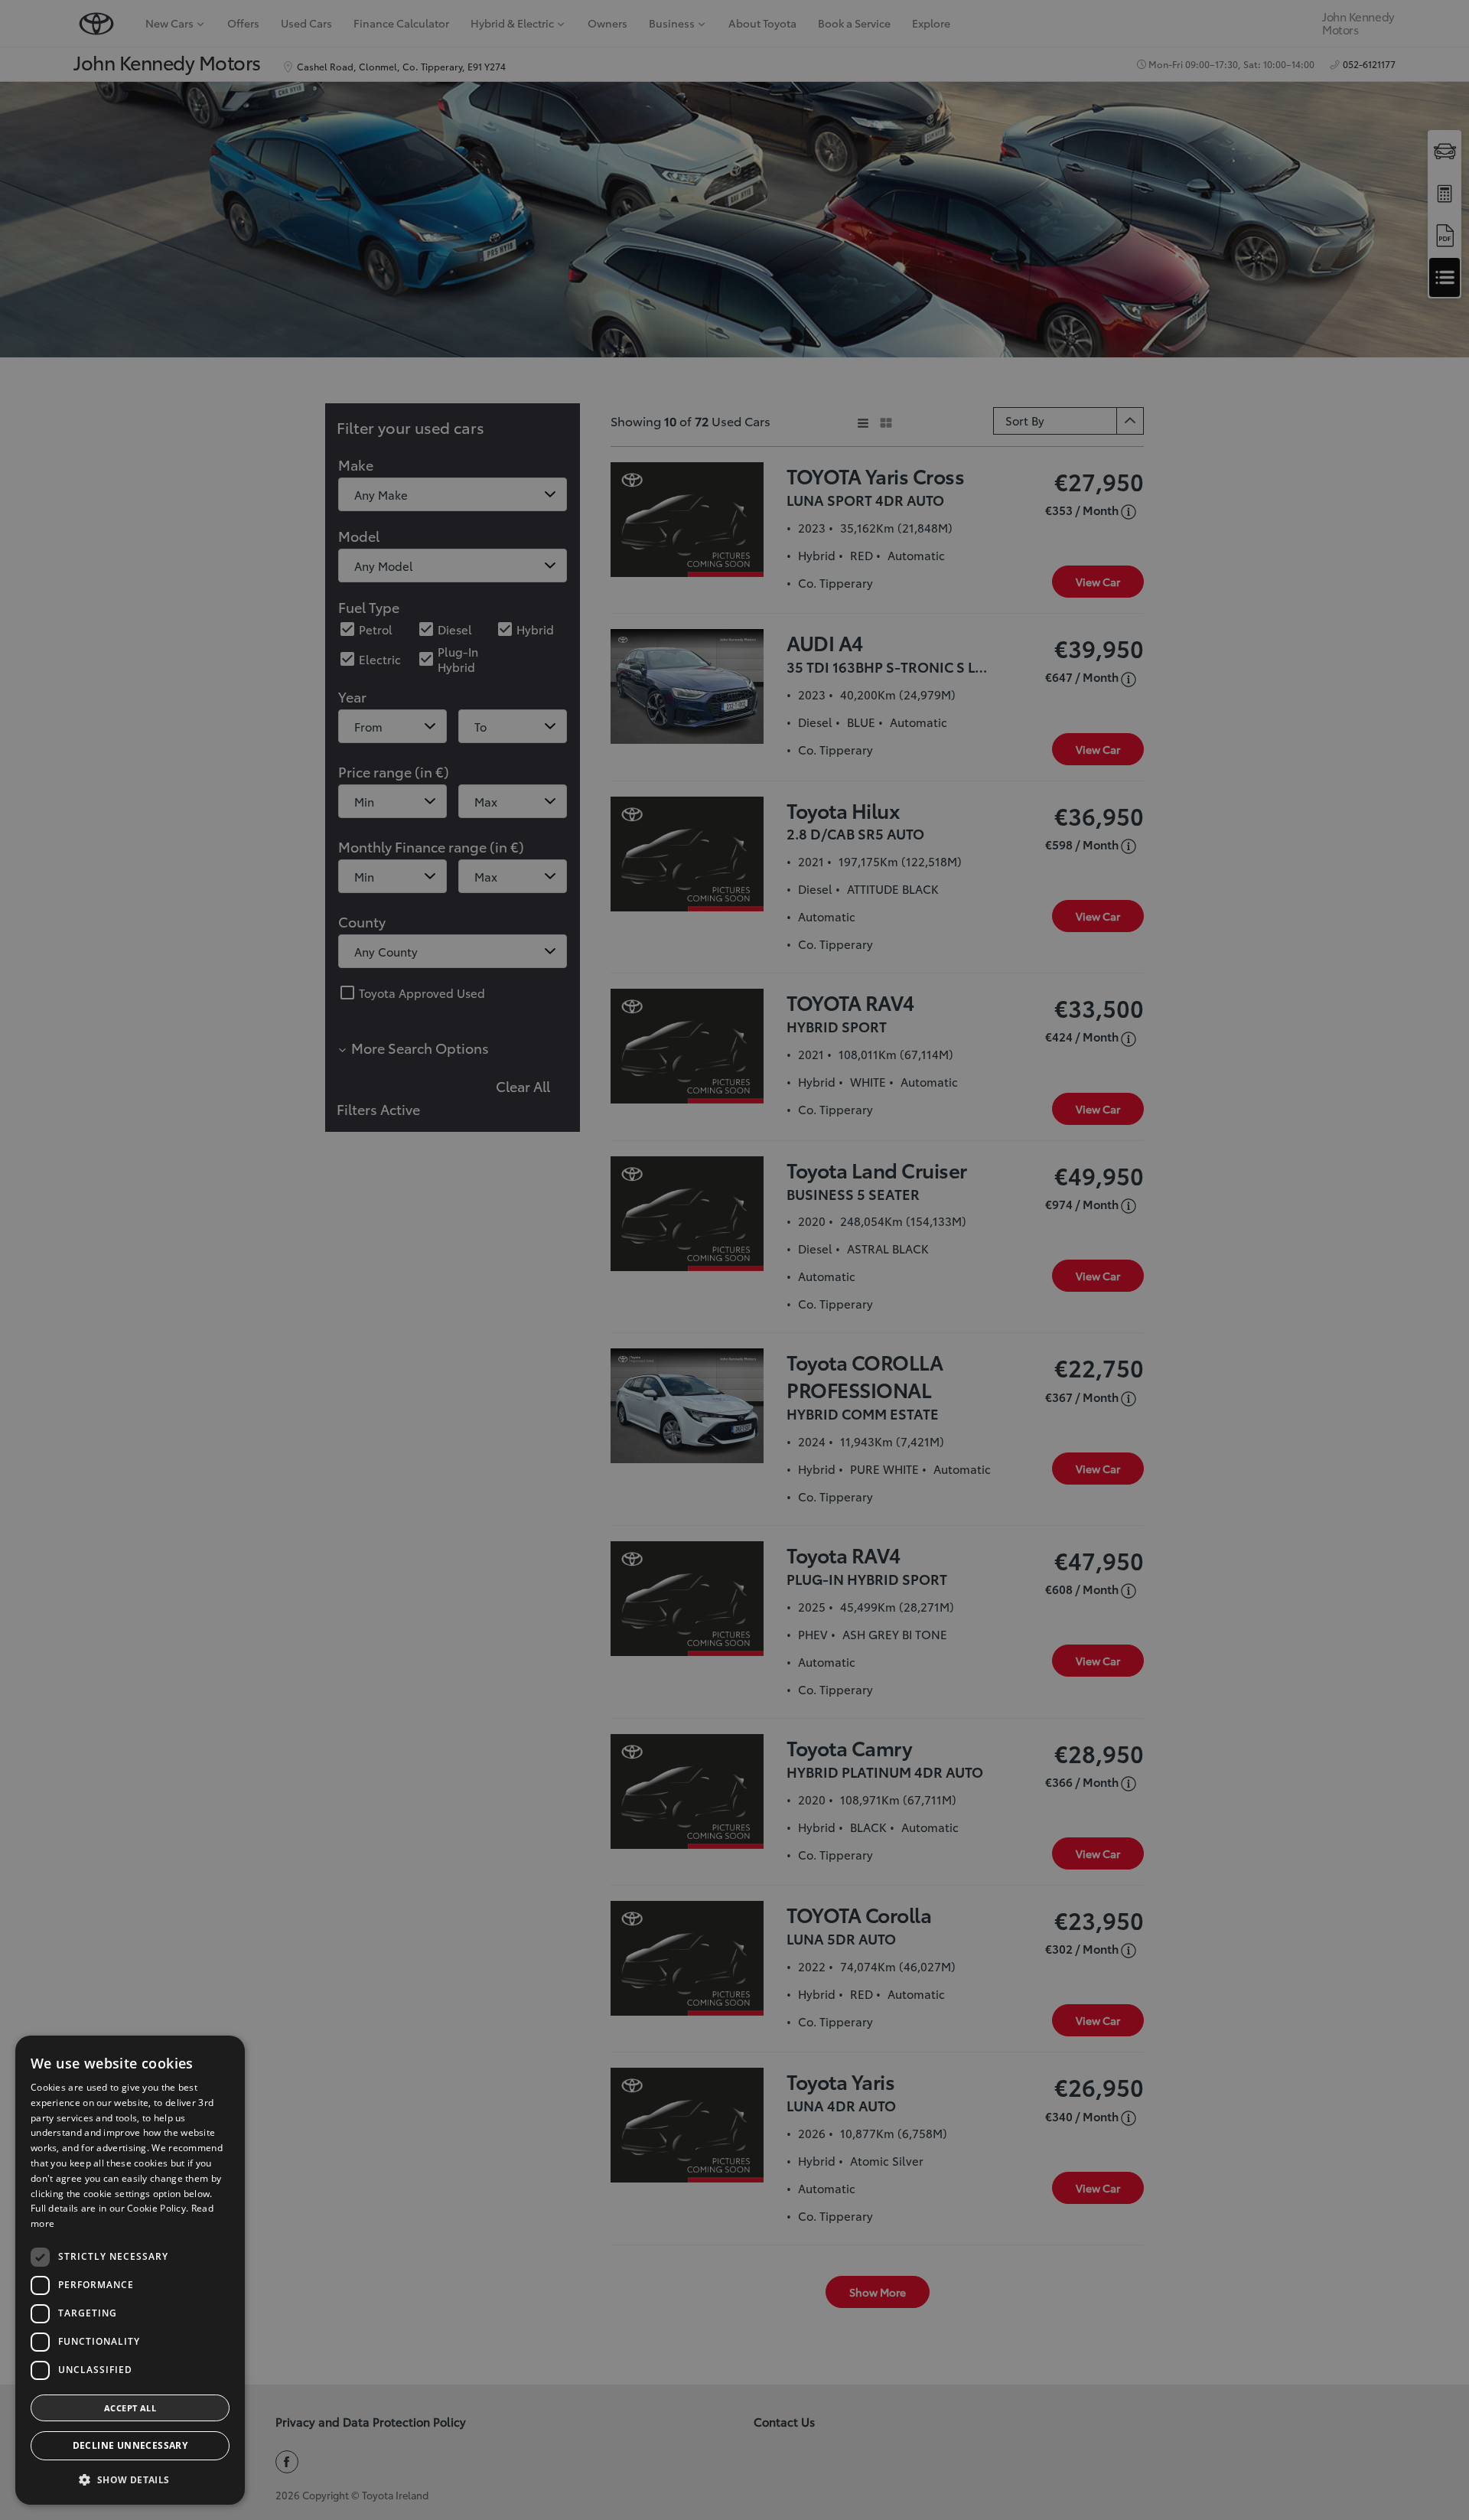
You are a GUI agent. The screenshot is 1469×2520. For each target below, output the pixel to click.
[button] (130, 2480)
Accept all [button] (130, 2408)
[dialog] (130, 2270)
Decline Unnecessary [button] (130, 2445)
